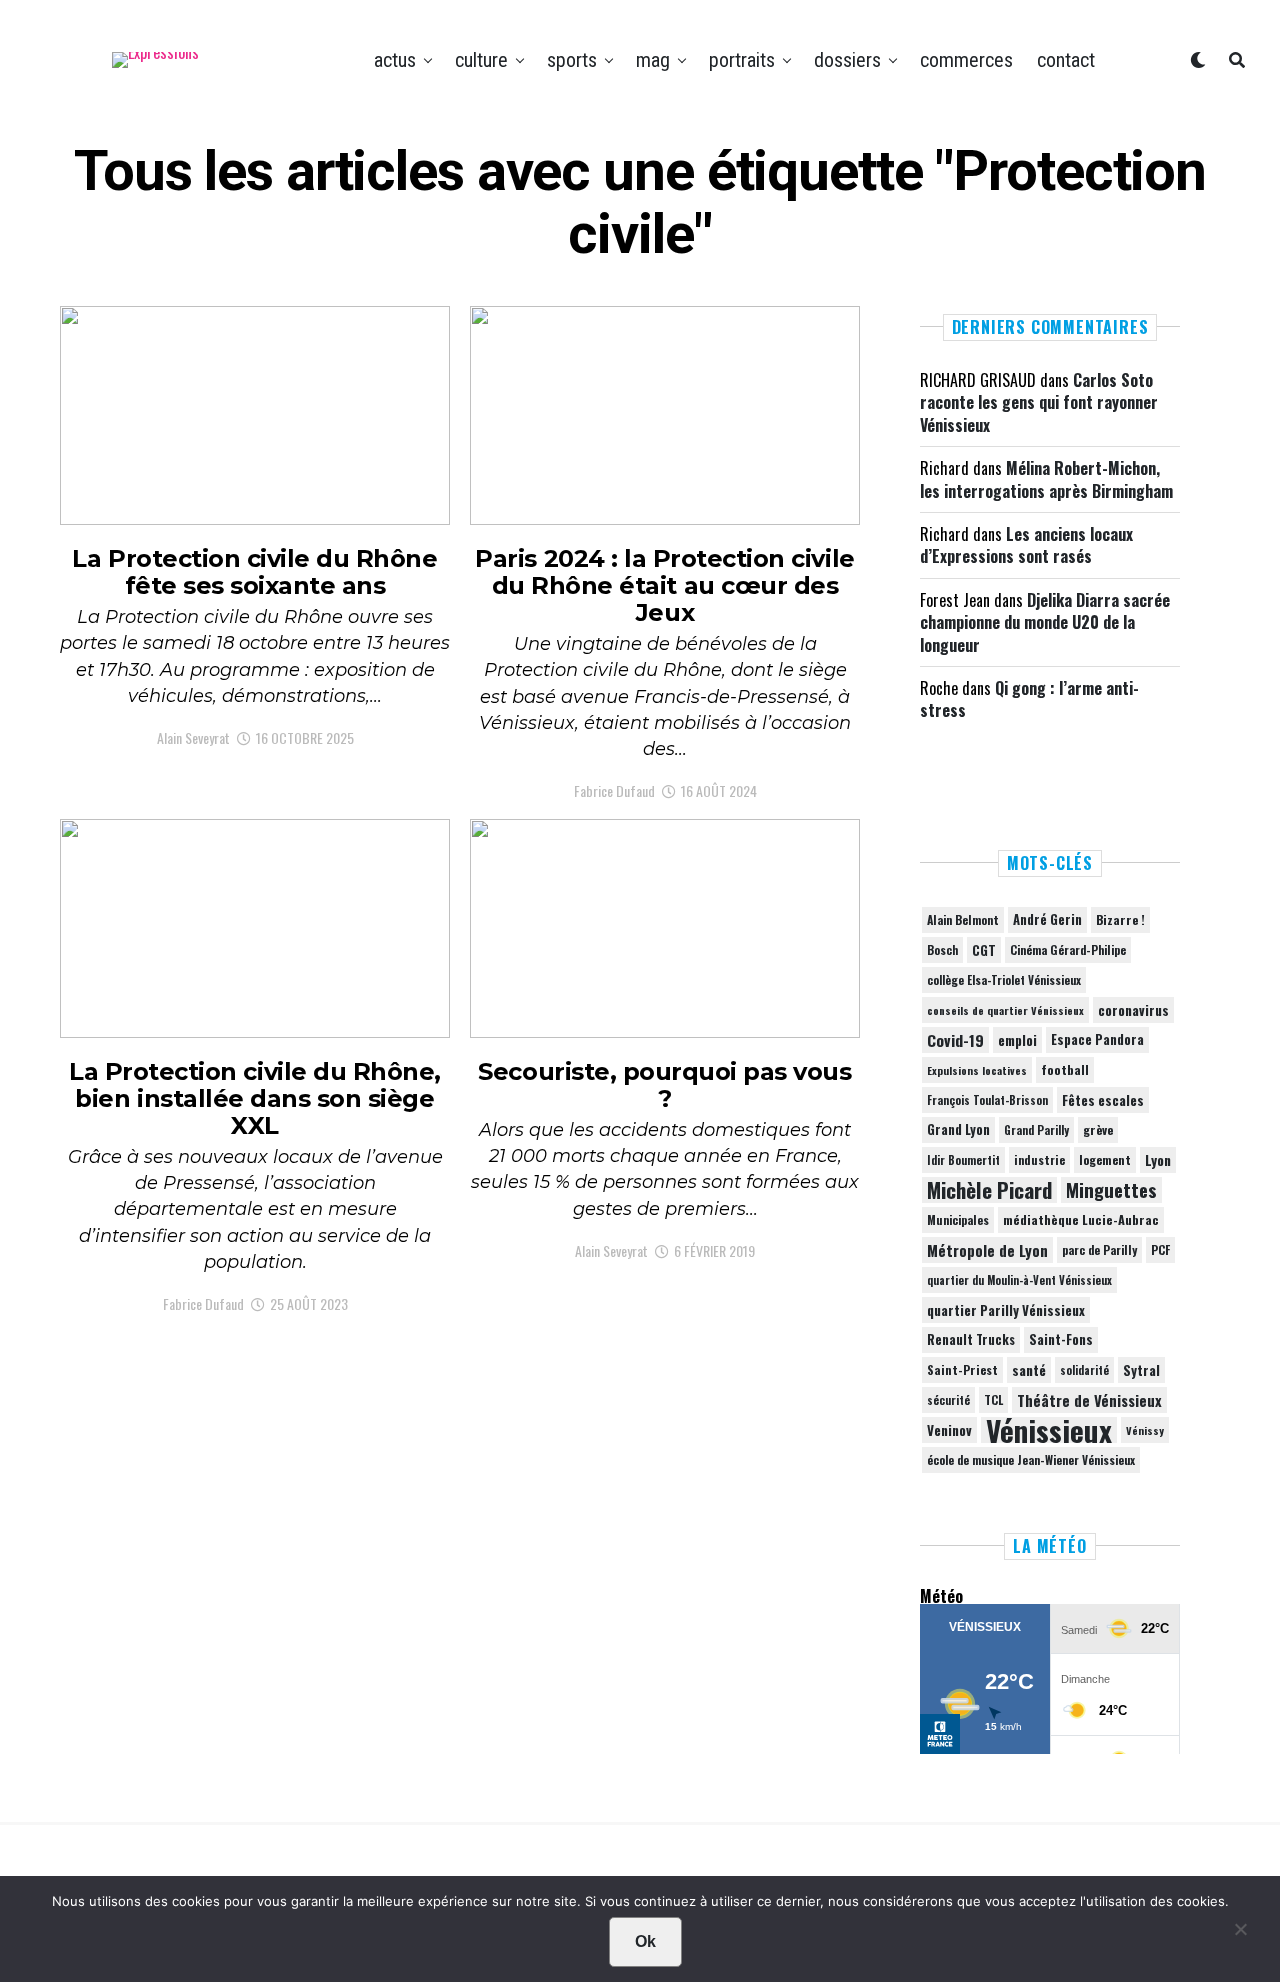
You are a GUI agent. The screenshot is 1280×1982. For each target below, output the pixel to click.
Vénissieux (1049, 1430)
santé (1029, 1370)
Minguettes (1111, 1190)
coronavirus (1133, 1010)
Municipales (958, 1219)
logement (1105, 1160)
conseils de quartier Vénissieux (1005, 1010)
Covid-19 (955, 1040)
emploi (1017, 1040)
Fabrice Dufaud (614, 790)
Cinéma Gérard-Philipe (1068, 949)
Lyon (1158, 1160)
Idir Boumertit (963, 1160)
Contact (1066, 60)
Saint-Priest (962, 1370)
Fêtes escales (1103, 1100)
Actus (395, 60)
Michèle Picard (989, 1190)
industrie (1039, 1159)
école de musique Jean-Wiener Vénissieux (1031, 1459)
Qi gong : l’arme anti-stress (1029, 699)
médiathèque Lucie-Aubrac (1081, 1219)
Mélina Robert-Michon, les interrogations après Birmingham (1046, 479)
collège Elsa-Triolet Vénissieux (1004, 979)
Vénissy (1145, 1430)
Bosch (942, 949)
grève (1098, 1129)
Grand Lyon (958, 1129)
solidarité (1084, 1370)
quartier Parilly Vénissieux (1006, 1310)
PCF (1160, 1250)
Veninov (949, 1430)
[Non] (1240, 1934)
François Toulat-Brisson (987, 1100)
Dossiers (847, 60)
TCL (993, 1399)
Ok (645, 1941)
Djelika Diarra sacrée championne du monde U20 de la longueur (1045, 622)
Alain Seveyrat (193, 737)
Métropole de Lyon (987, 1250)
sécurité (948, 1400)
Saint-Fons (1061, 1339)
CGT (984, 950)
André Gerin (1047, 919)
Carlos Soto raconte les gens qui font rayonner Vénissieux (1039, 402)
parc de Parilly (1099, 1249)
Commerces (966, 60)
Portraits (742, 60)
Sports (572, 60)
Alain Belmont (963, 919)
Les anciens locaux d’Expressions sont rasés (1026, 545)
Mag (653, 60)
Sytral (1141, 1370)
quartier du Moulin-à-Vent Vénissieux (1019, 1280)
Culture (481, 60)
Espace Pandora (1097, 1039)
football (1065, 1069)
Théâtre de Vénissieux (1089, 1400)
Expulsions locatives (977, 1070)
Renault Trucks (971, 1339)
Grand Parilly (1036, 1130)
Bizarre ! (1120, 919)
